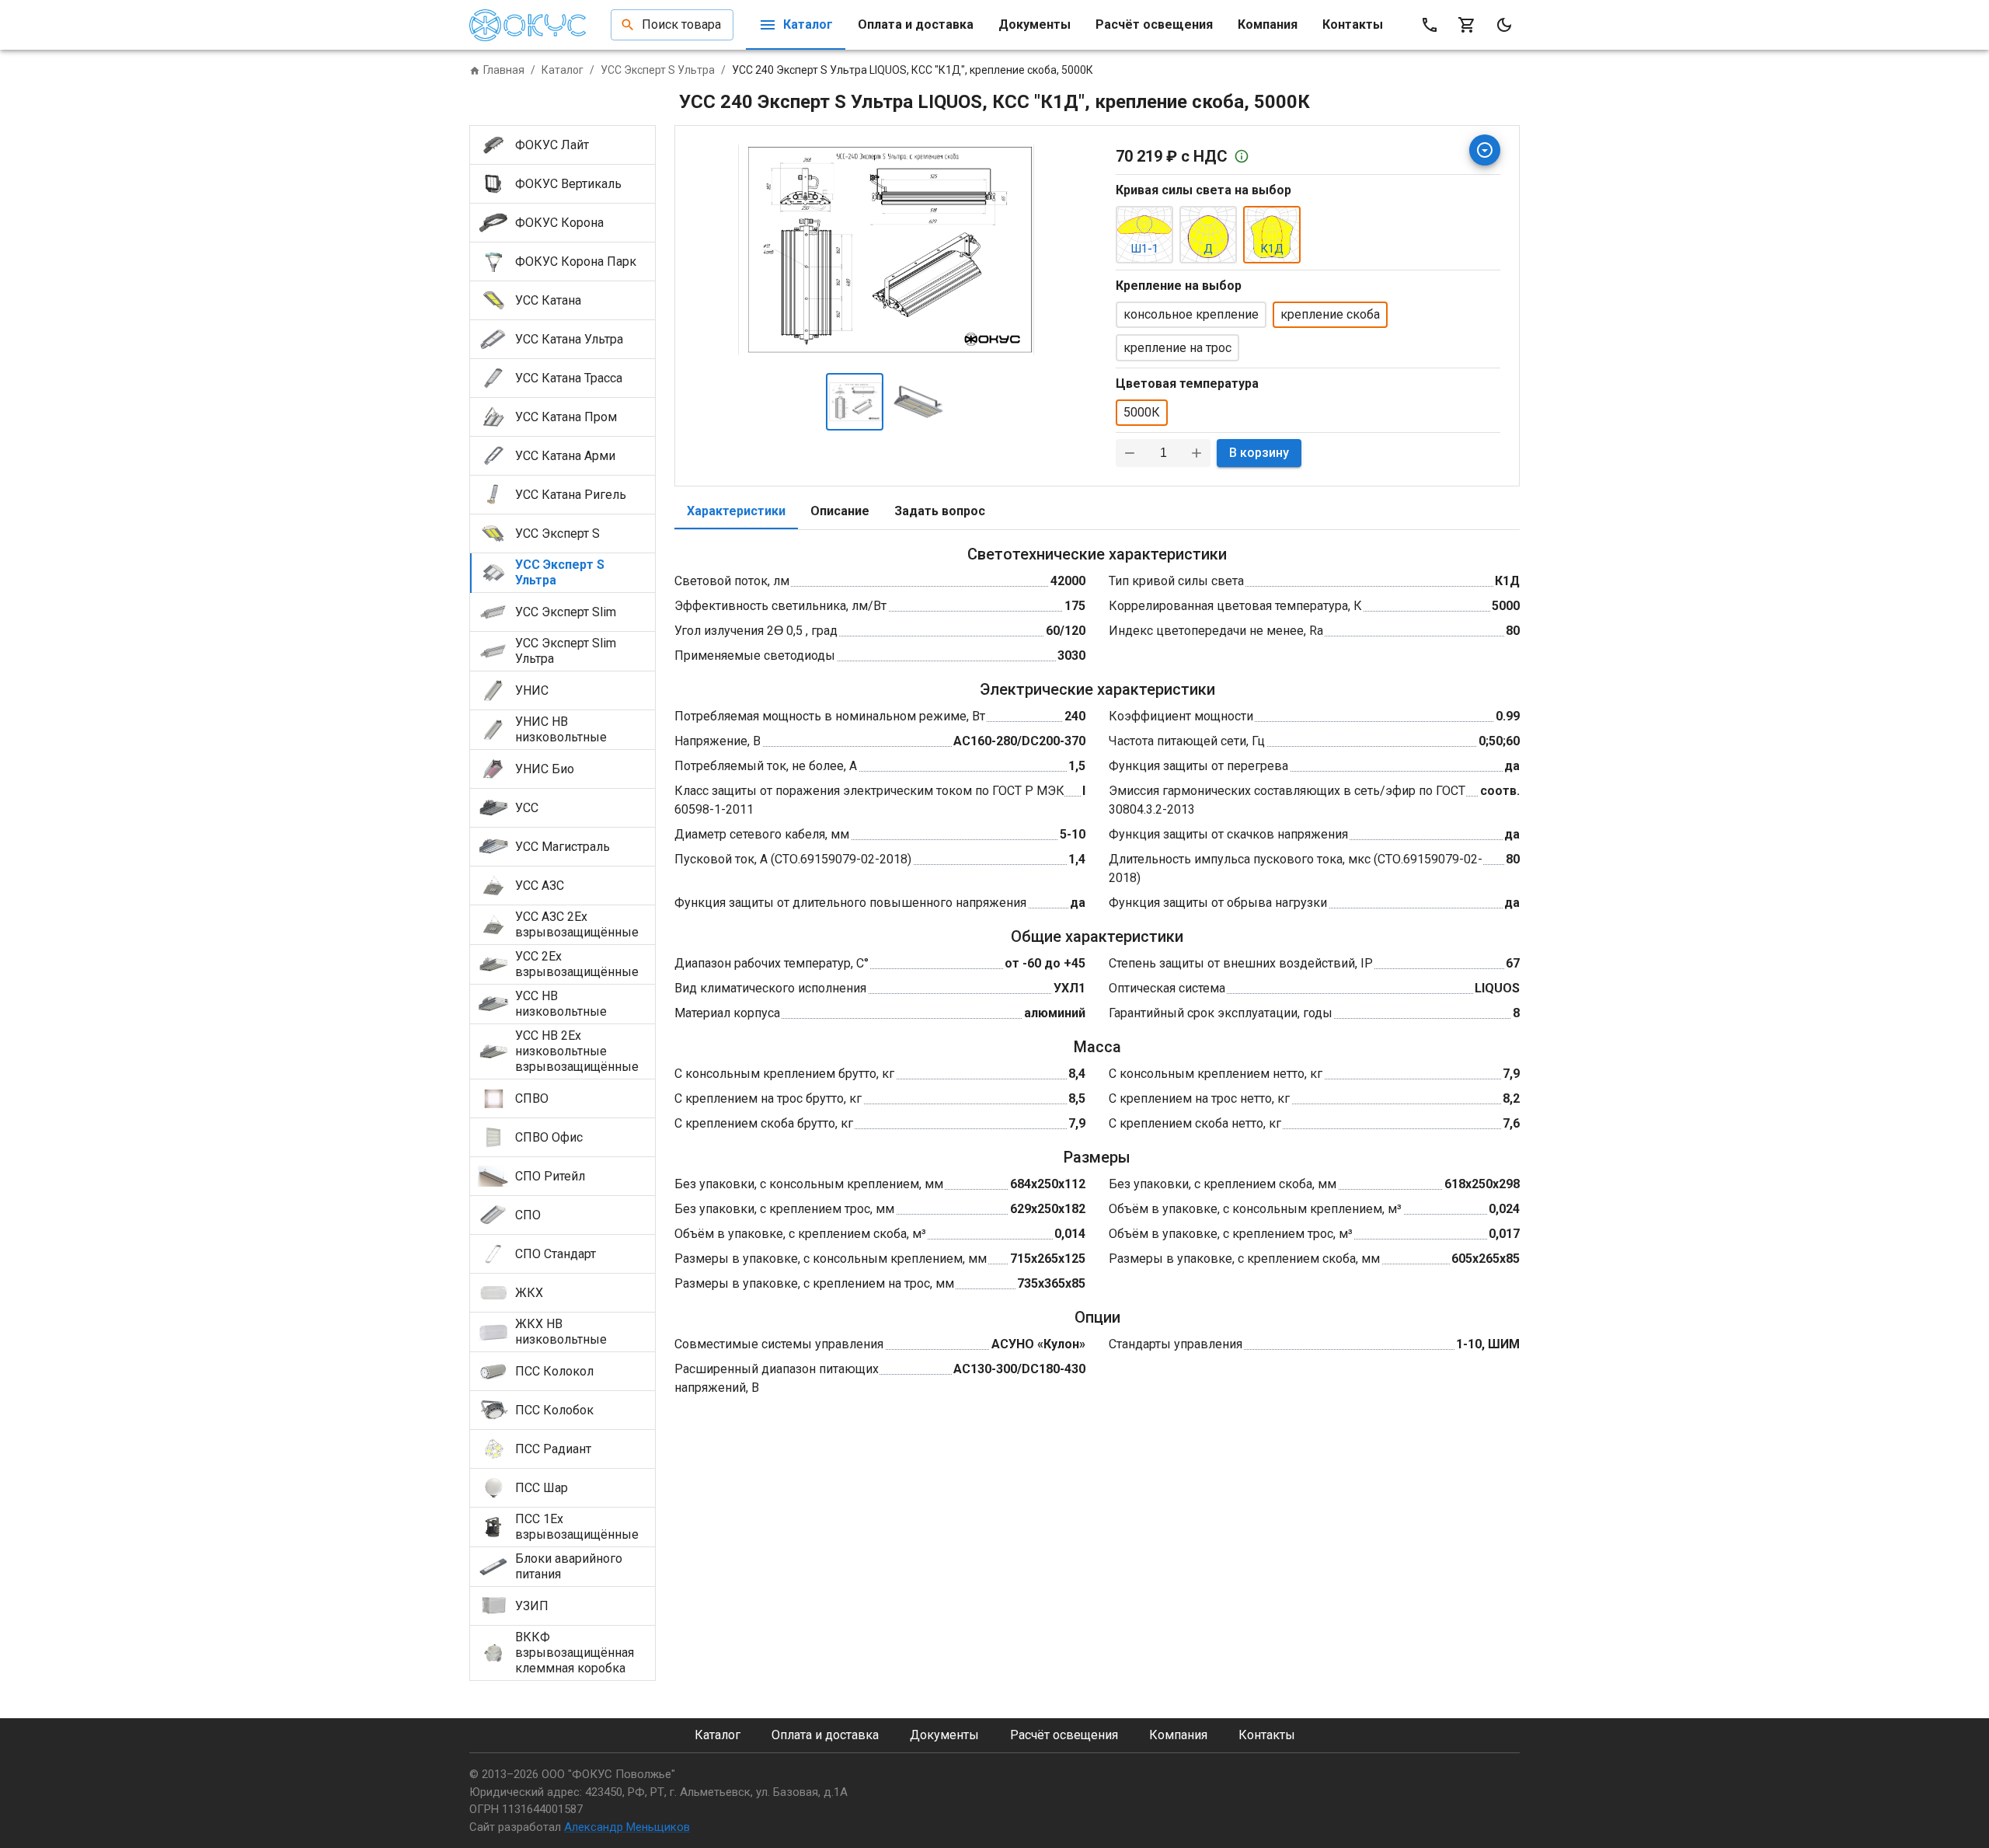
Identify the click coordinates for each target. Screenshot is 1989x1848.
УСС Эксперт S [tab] (557, 533)
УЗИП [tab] (532, 1606)
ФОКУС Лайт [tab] (552, 145)
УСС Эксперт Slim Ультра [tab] (566, 651)
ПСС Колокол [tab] (554, 1371)
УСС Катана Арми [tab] (565, 456)
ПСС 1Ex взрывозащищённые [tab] (577, 1527)
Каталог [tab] (808, 24)
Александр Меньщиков (627, 1827)
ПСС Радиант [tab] (553, 1449)
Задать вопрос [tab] (940, 511)
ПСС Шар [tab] (542, 1488)
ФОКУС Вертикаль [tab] (568, 184)
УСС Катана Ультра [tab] (569, 339)
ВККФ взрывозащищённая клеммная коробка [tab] (575, 1653)
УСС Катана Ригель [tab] (571, 495)
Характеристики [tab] (736, 511)
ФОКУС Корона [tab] (559, 223)
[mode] (1504, 25)
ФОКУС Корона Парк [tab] (576, 262)
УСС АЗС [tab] (540, 886)
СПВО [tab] (532, 1098)
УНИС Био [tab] (545, 769)
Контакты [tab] (1353, 24)
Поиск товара (681, 24)
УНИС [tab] (532, 690)
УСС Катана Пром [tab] (566, 417)
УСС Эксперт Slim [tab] (566, 612)
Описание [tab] (840, 511)
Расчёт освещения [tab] (1154, 24)
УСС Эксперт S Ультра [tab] (560, 572)
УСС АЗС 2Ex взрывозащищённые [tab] (577, 924)
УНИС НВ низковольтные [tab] (561, 729)
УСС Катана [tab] (548, 300)
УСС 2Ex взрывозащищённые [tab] (577, 964)
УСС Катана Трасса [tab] (569, 378)
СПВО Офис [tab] (549, 1137)
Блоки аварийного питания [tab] (569, 1566)
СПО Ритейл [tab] (550, 1176)
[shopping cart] (1467, 25)
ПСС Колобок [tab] (554, 1410)
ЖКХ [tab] (529, 1293)
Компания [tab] (1268, 24)
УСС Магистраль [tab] (563, 847)
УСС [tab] (527, 808)
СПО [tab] (528, 1215)
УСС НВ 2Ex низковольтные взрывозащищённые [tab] (577, 1051)
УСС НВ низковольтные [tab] (561, 1004)
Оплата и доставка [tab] (916, 24)
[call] (1430, 25)
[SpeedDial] (1485, 150)
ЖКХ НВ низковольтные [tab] (561, 1332)
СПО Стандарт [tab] (556, 1254)
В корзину (1259, 453)
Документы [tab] (1035, 24)
